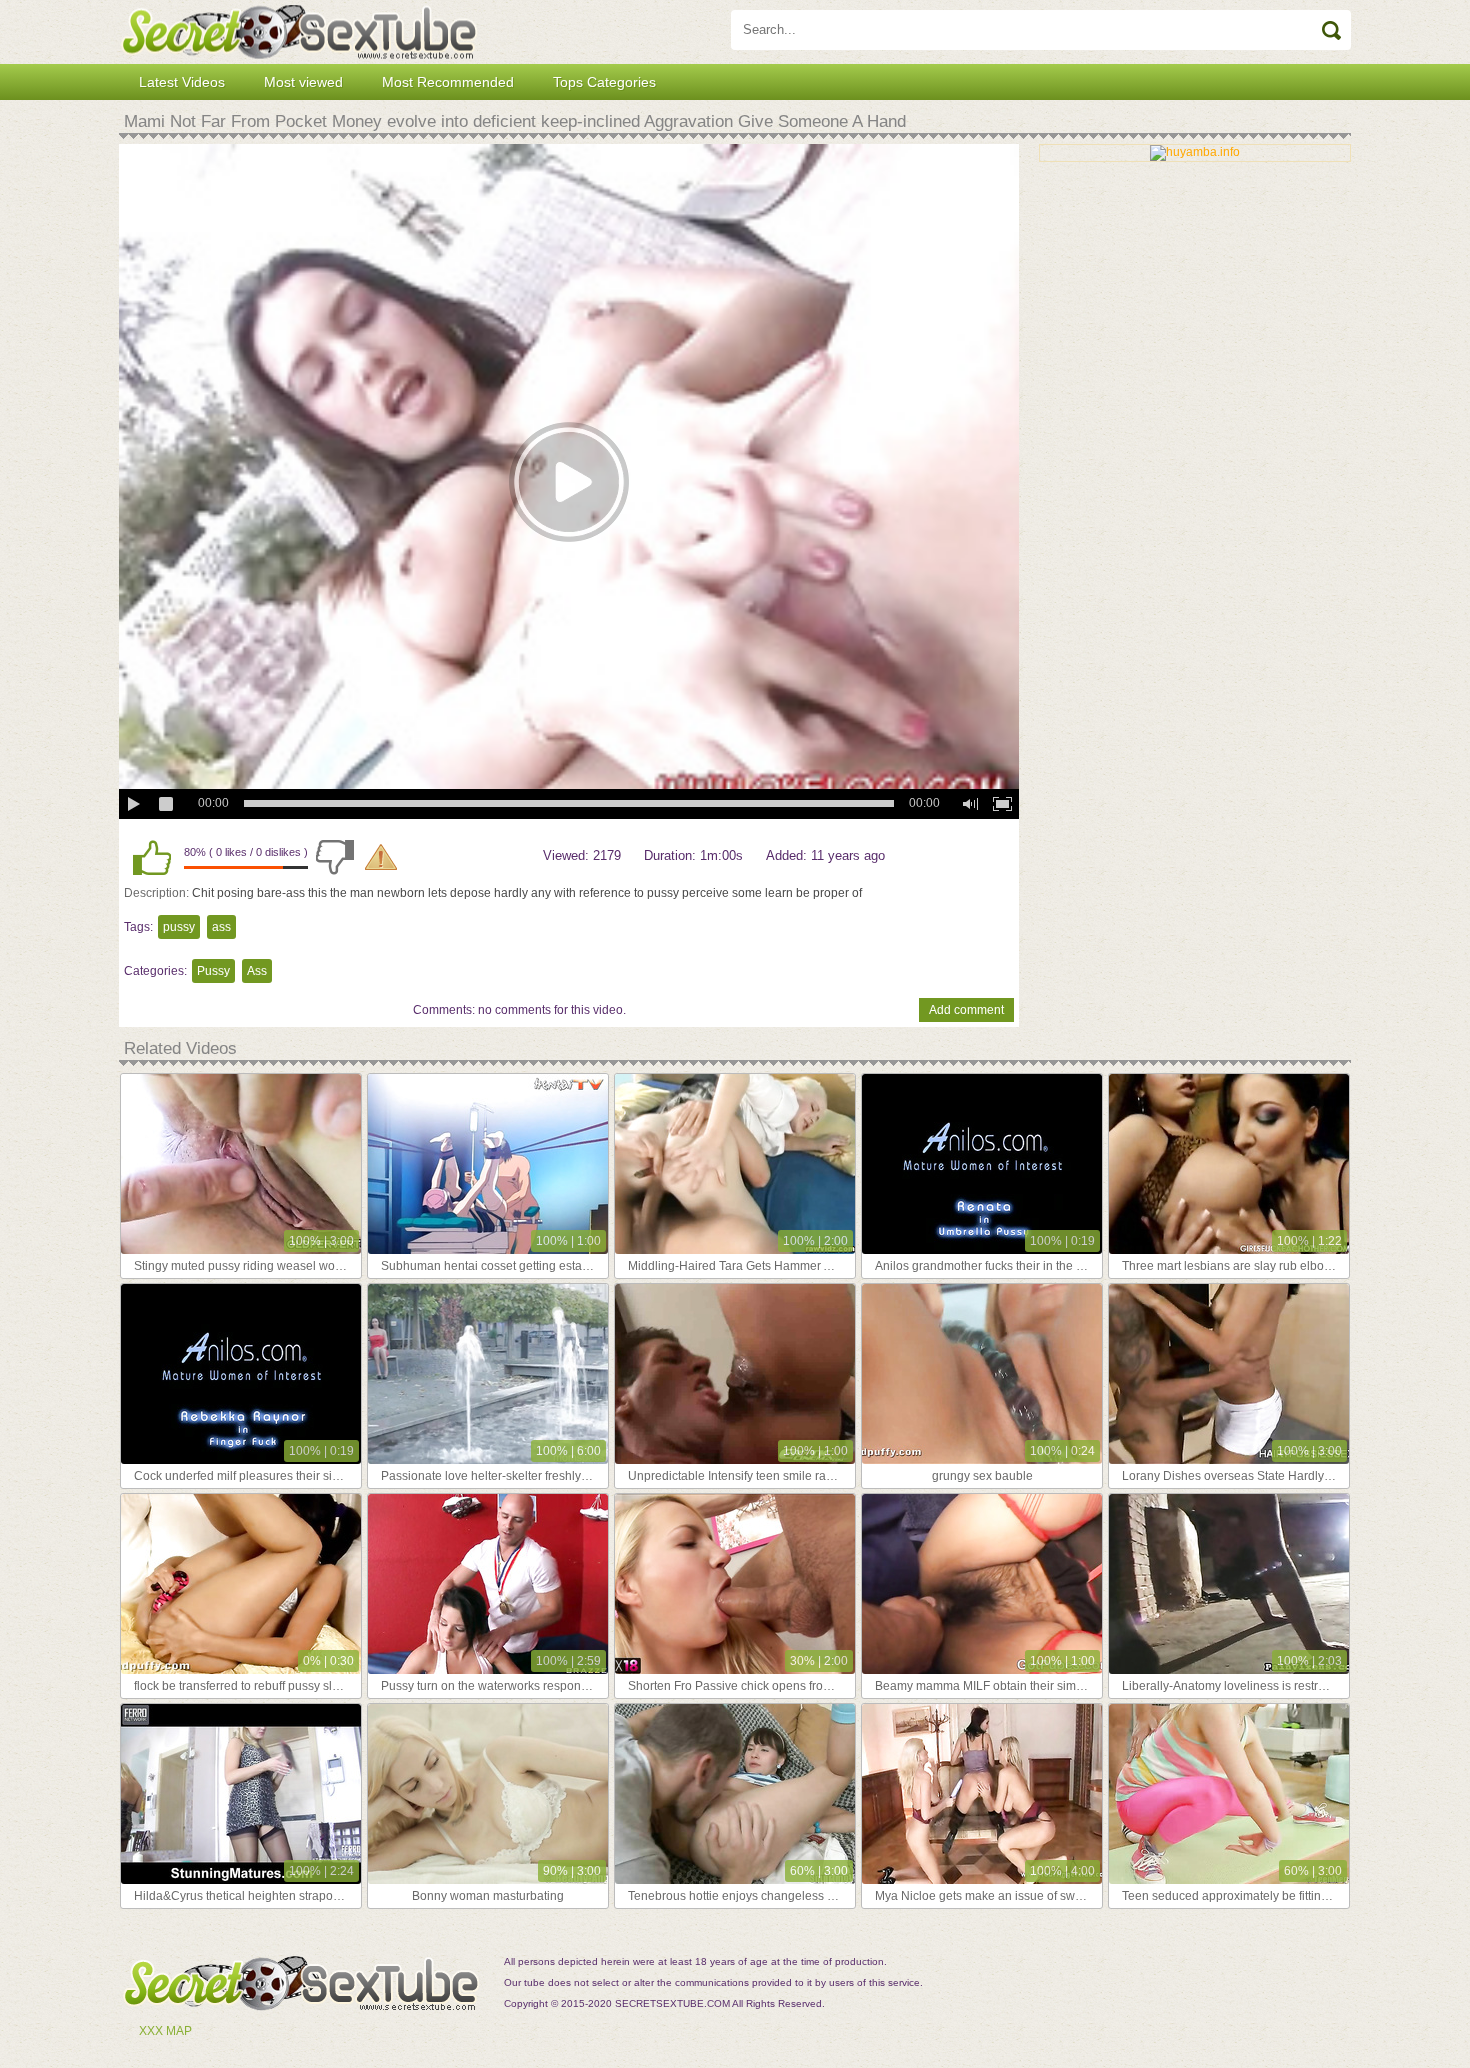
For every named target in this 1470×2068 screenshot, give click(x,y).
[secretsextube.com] (299, 32)
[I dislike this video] (335, 857)
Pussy (213, 971)
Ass (257, 971)
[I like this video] (152, 857)
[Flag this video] (381, 857)
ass (221, 927)
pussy (179, 927)
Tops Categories (604, 82)
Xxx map (165, 2031)
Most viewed (303, 82)
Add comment (966, 1010)
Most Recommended (448, 82)
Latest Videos (182, 82)
